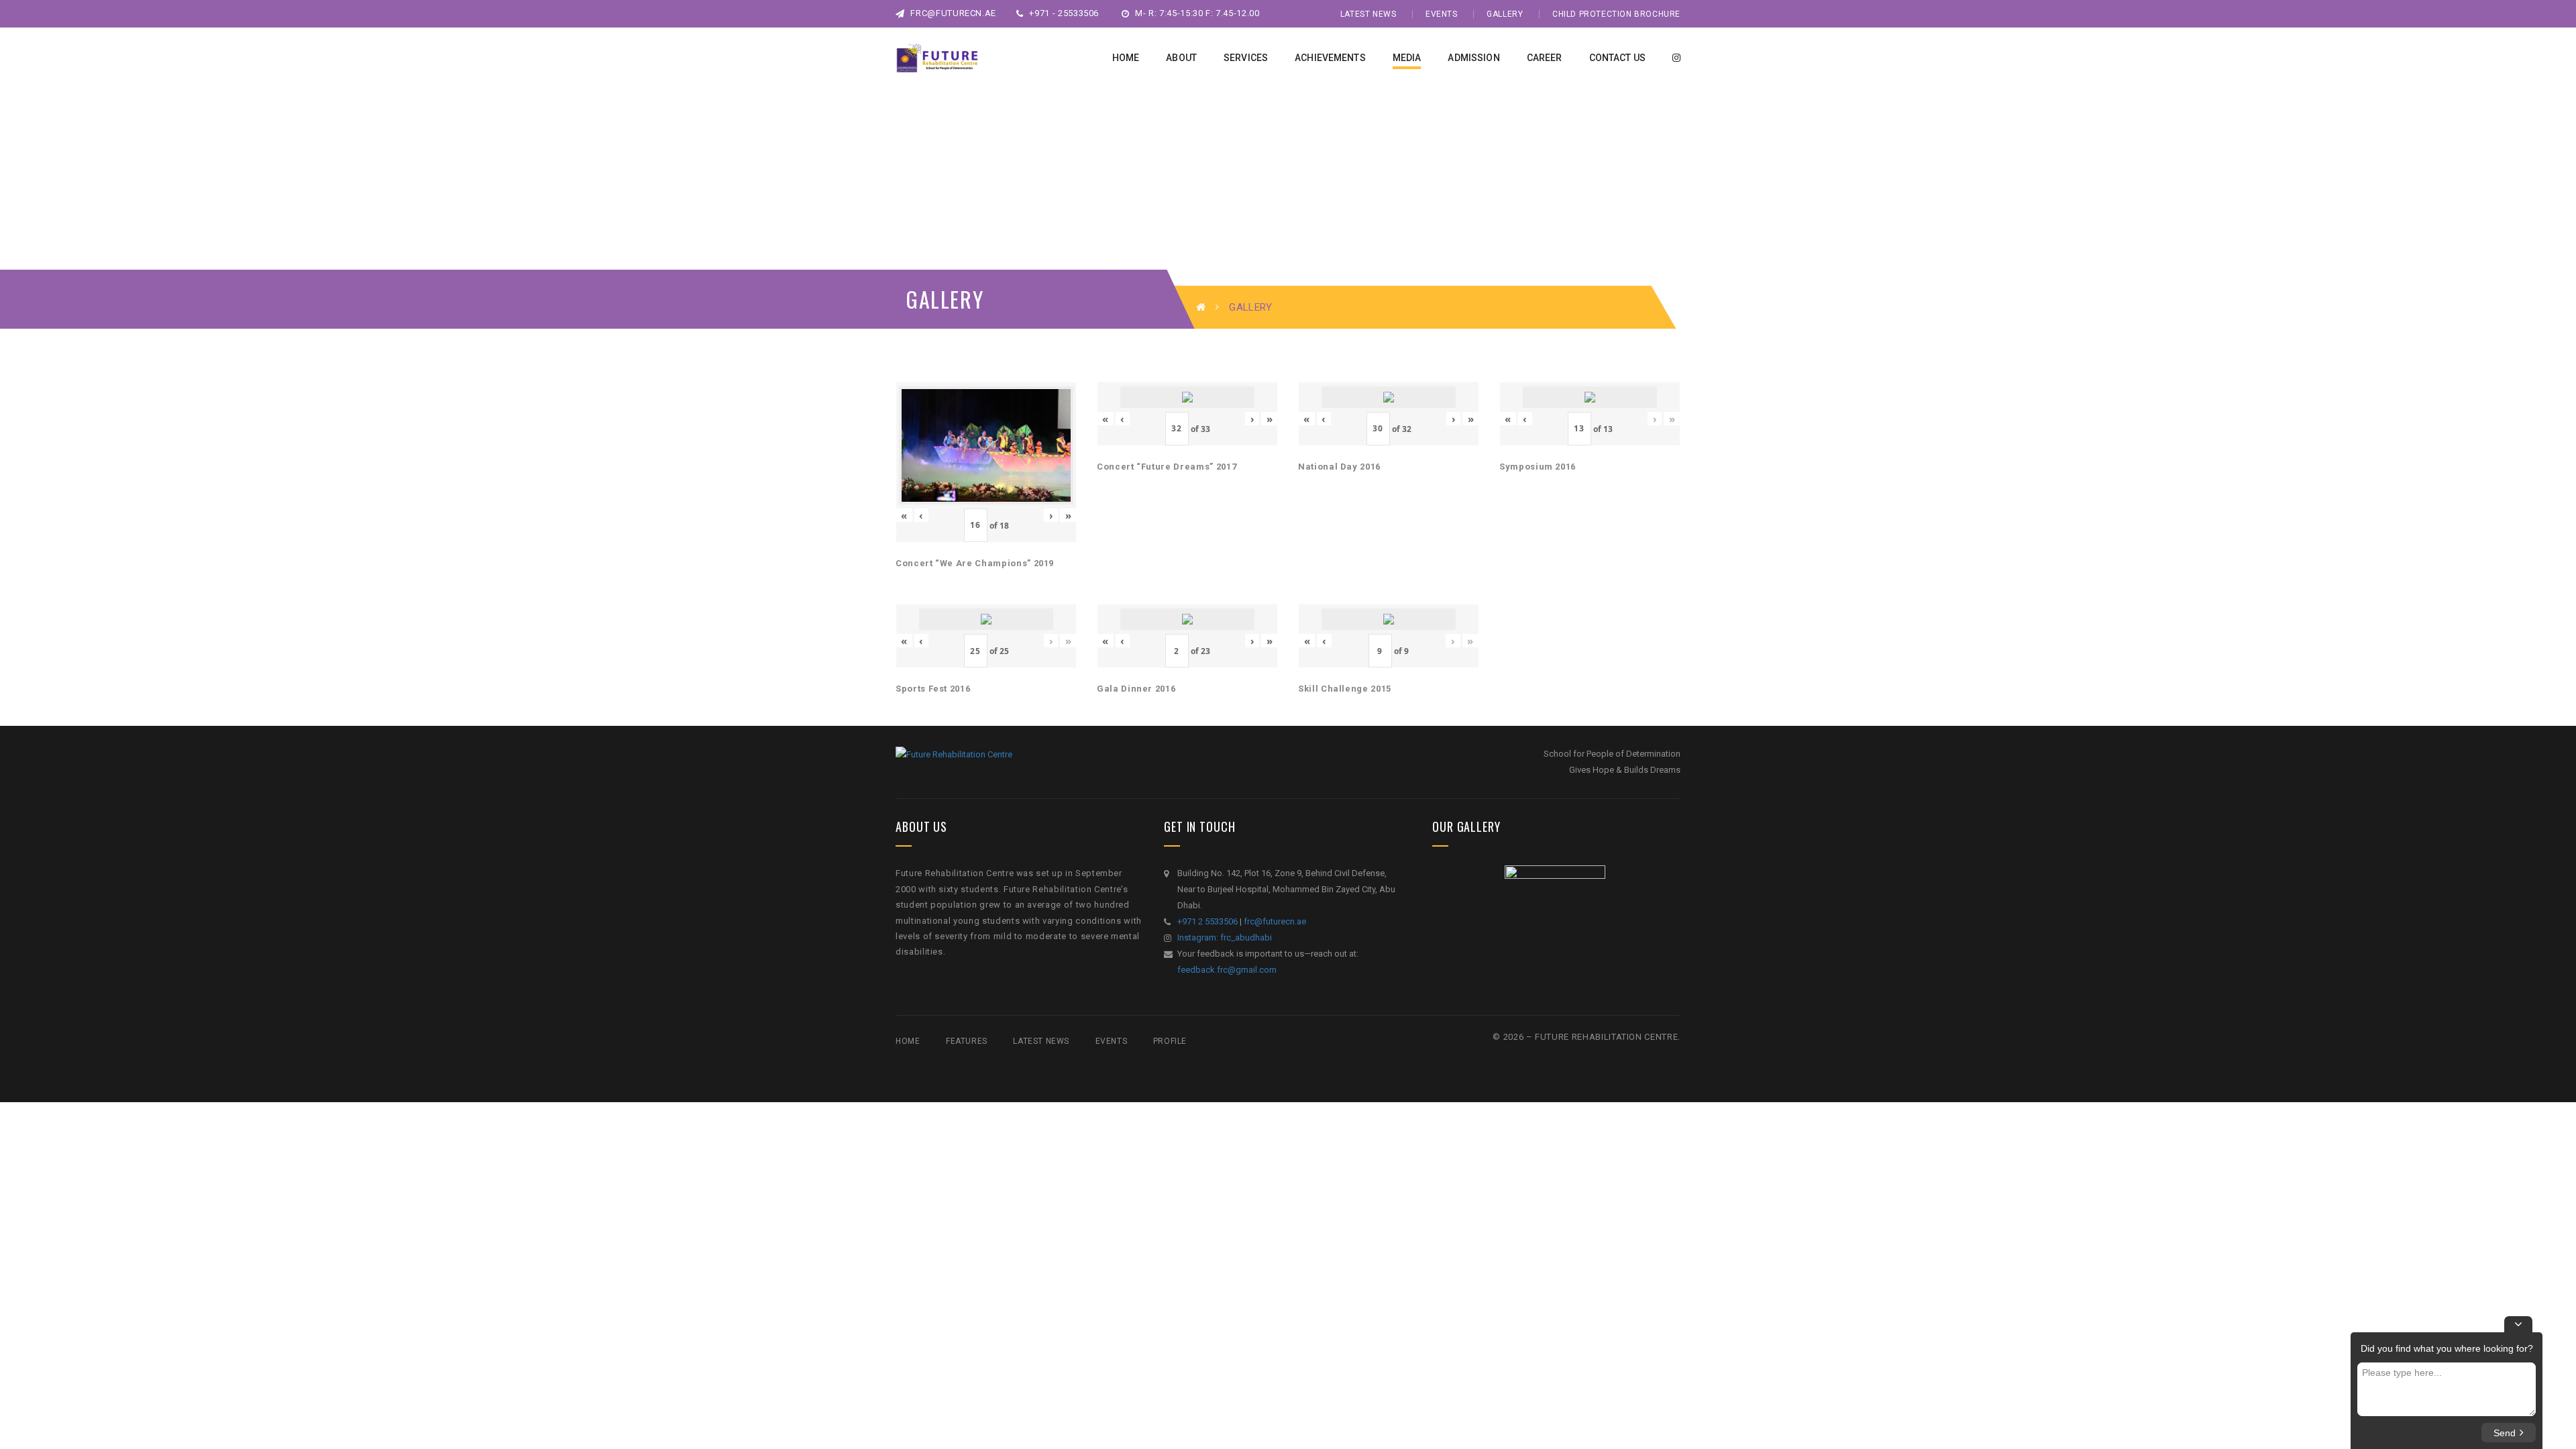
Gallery (1505, 14)
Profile (1170, 1041)
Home (908, 1041)
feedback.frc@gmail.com (1227, 970)
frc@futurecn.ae (952, 13)
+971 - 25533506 (1063, 13)
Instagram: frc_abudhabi (1225, 937)
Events (1442, 14)
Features (967, 1041)
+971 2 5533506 (1207, 921)
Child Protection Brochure (1616, 14)
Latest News (1368, 14)
